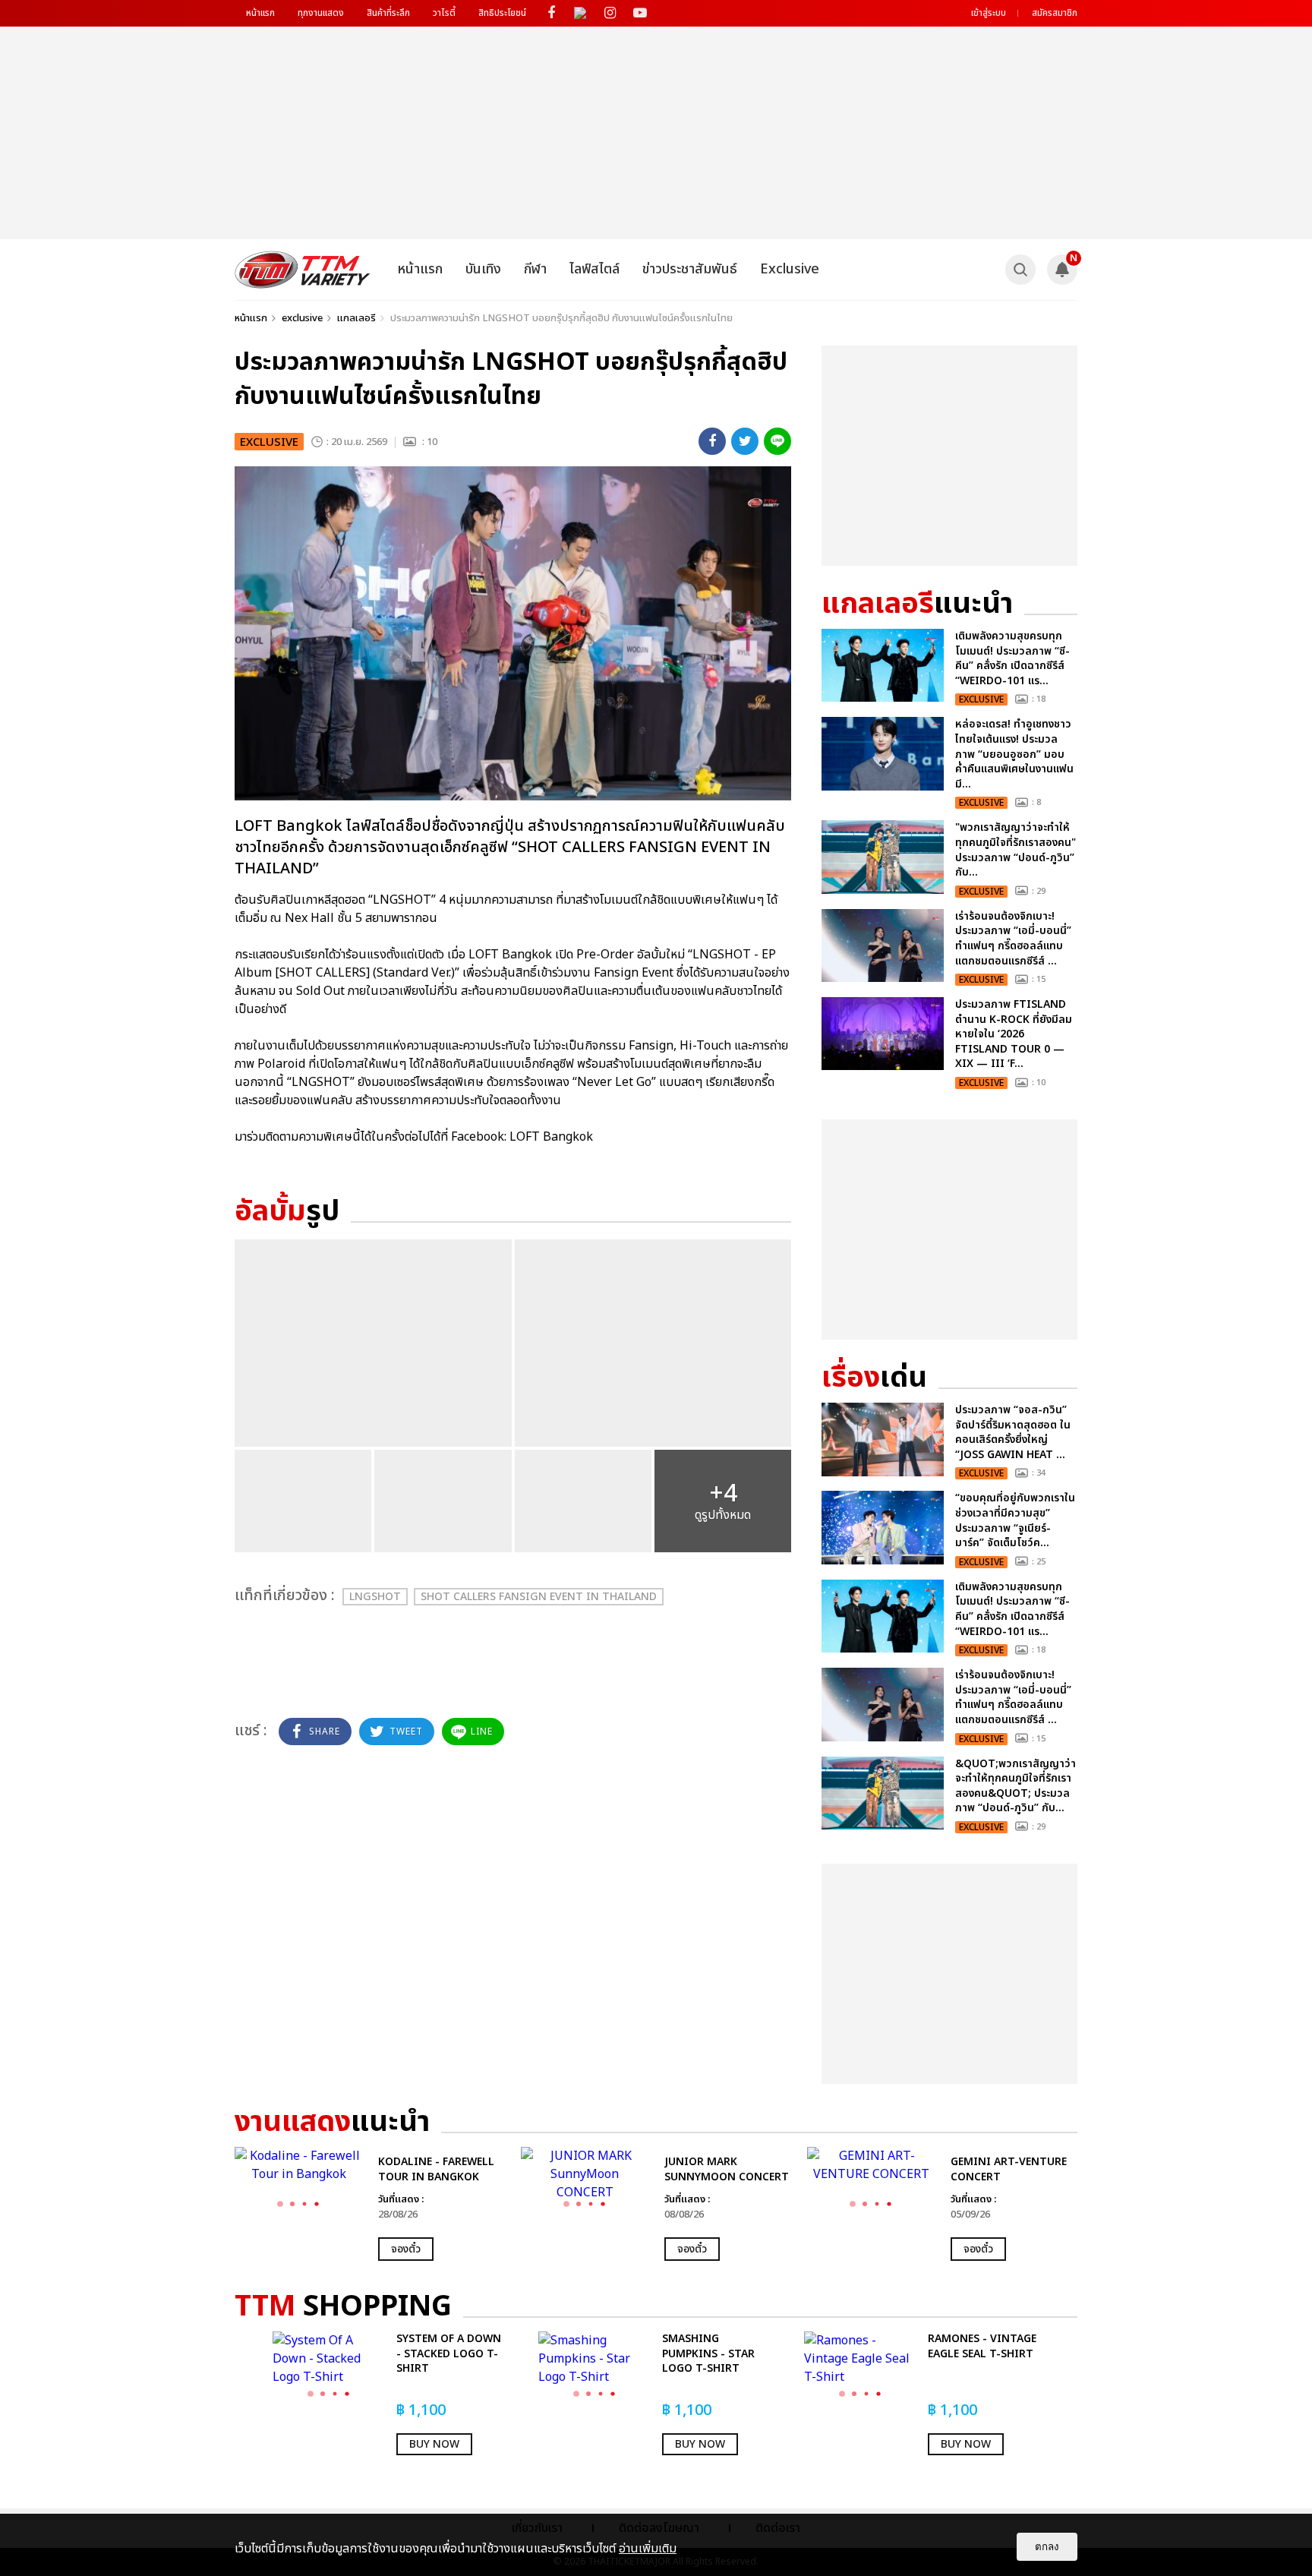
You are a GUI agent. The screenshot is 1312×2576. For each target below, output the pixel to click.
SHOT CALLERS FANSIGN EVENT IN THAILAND (539, 1597)
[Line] (777, 441)
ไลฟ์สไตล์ (594, 269)
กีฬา (535, 269)
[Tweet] (745, 441)
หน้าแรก (260, 13)
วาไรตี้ (444, 13)
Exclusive (790, 269)
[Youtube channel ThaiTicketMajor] (640, 13)
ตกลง (1047, 2547)
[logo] (303, 270)
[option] (370, 2204)
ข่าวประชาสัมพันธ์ (690, 269)
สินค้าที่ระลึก (388, 13)
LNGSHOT (375, 1597)
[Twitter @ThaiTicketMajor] (580, 13)
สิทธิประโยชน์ (502, 13)
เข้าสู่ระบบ (989, 13)
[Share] (712, 441)
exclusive (302, 318)
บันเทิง (483, 269)
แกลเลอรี (356, 318)
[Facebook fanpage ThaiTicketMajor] (551, 13)
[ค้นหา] (1020, 270)
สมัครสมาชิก (1055, 13)
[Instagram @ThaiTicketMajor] (610, 13)
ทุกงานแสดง (321, 13)
